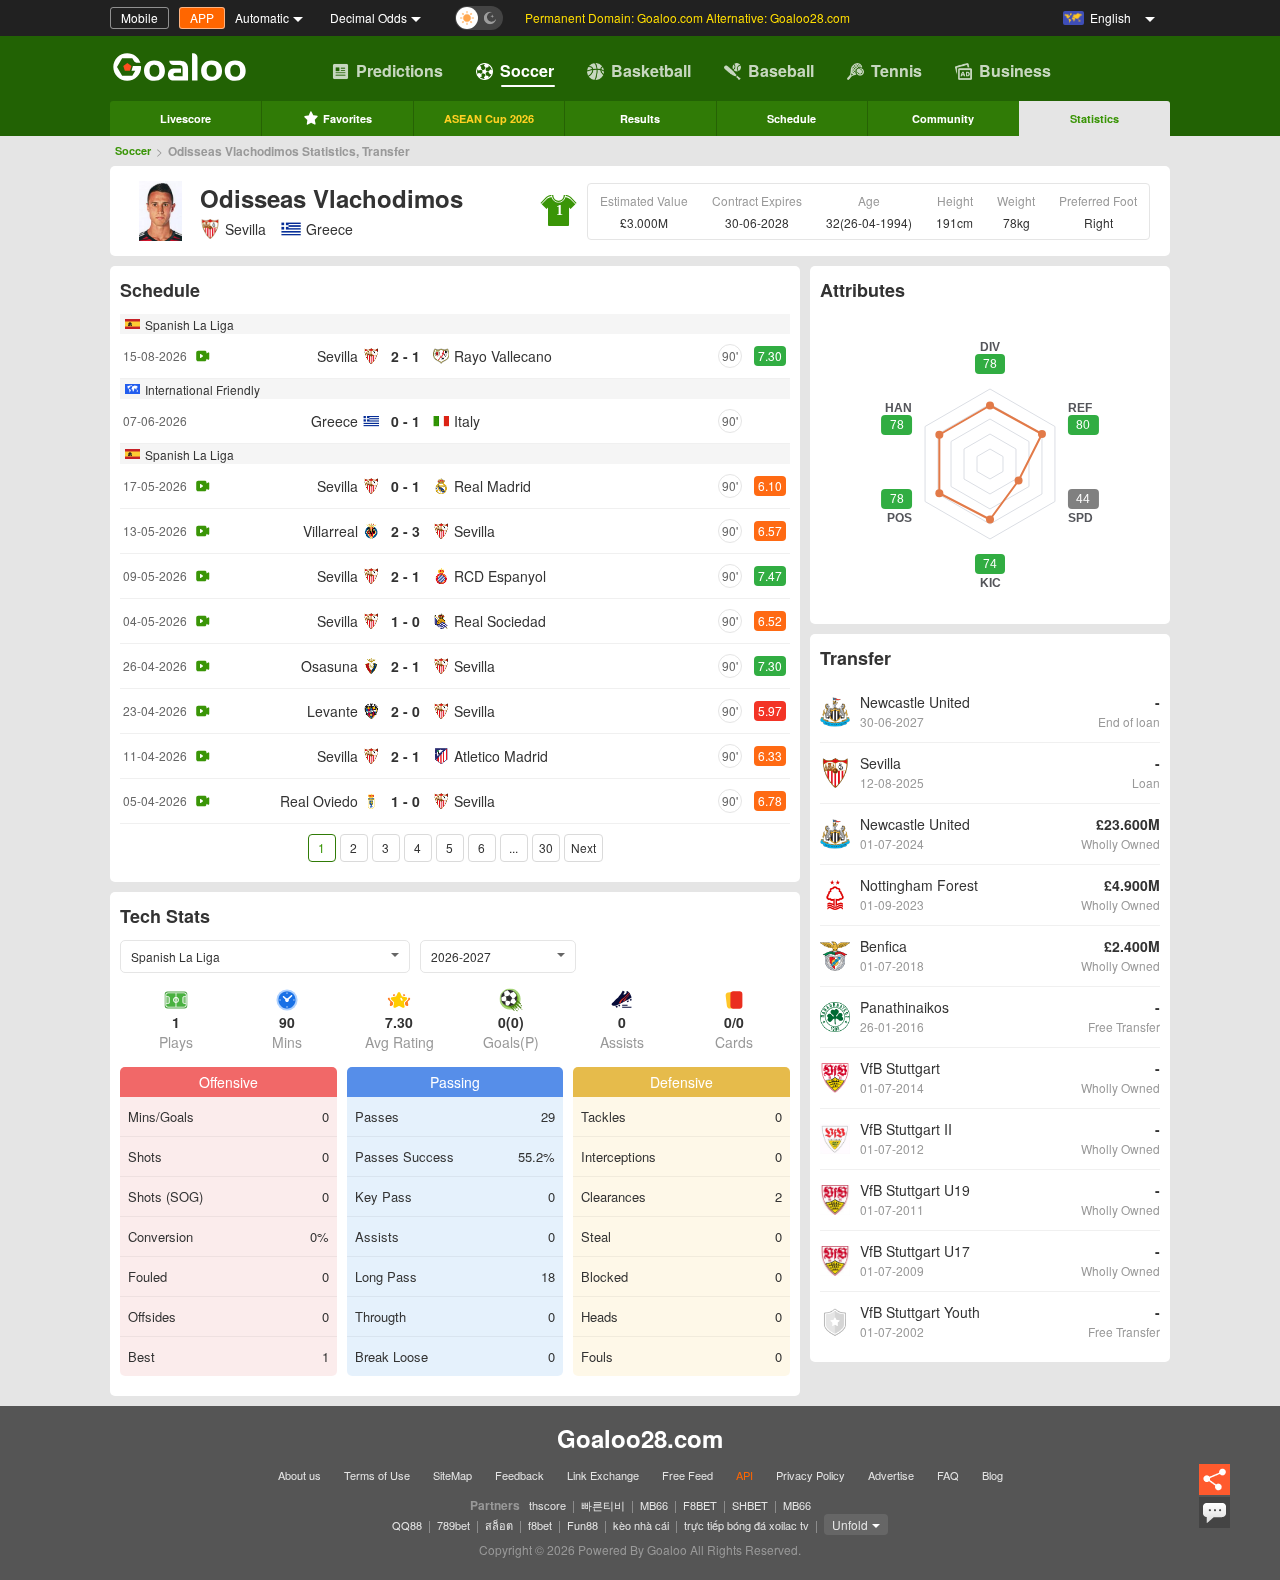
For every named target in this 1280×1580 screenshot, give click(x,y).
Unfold (850, 1524)
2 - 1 (405, 356)
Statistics (1094, 118)
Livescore (185, 118)
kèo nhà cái (641, 1525)
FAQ (948, 1475)
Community (943, 118)
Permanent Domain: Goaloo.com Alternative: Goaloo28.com (687, 17)
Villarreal (330, 531)
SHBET (750, 1505)
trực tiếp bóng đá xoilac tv (746, 1525)
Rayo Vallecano (503, 356)
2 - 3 (405, 531)
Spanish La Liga (189, 324)
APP (202, 17)
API (744, 1475)
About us (299, 1475)
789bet (453, 1525)
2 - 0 (405, 711)
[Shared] (1214, 1491)
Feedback (519, 1475)
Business (1015, 70)
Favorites (347, 118)
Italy (467, 421)
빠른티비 (603, 1505)
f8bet (540, 1525)
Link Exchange (603, 1475)
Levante (332, 711)
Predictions (399, 70)
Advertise (891, 1475)
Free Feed (687, 1475)
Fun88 (582, 1525)
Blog (992, 1475)
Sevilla (245, 229)
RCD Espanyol (500, 576)
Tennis (896, 70)
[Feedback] (1214, 1525)
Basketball (651, 70)
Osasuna (329, 666)
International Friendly (202, 389)
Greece (334, 421)
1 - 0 (405, 621)
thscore (547, 1505)
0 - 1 (405, 421)
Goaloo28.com (640, 1438)
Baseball (781, 70)
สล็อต (499, 1525)
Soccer (527, 70)
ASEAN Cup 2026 (489, 118)
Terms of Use (377, 1475)
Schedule (791, 118)
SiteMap (452, 1475)
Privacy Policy (810, 1475)
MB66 (654, 1505)
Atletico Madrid (501, 756)
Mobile (139, 17)
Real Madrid (492, 486)
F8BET (700, 1505)
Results (640, 118)
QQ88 (407, 1525)
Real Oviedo (319, 801)
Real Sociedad (500, 621)
